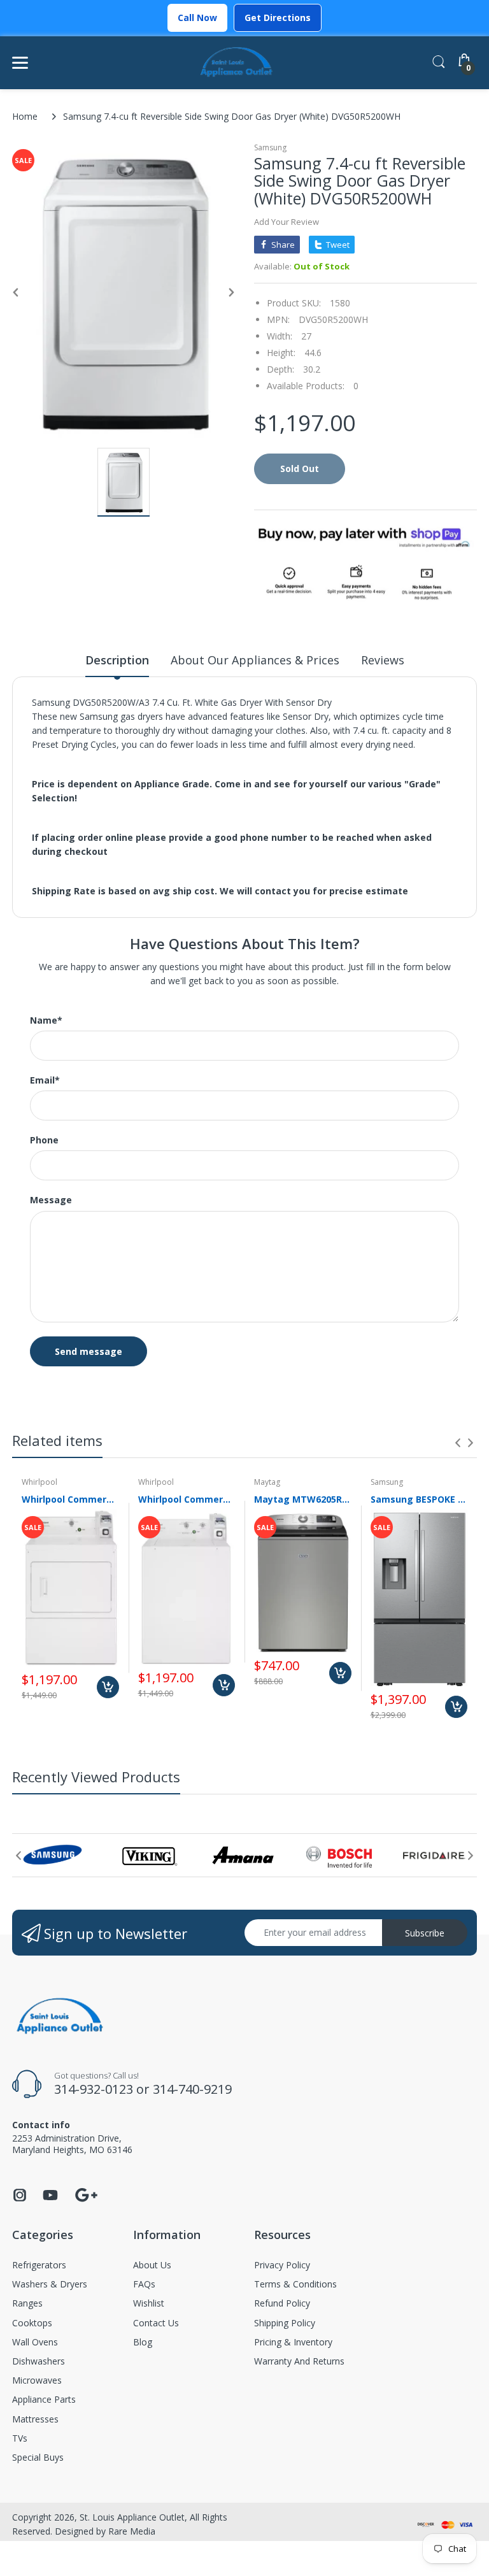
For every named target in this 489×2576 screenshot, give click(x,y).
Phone (44, 1140)
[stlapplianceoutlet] (237, 63)
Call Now (197, 18)
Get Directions (278, 18)
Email (45, 1080)
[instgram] (20, 2199)
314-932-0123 (94, 2089)
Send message (89, 1351)
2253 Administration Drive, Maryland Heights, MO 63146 (72, 2144)
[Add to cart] (108, 1687)
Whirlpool (39, 1482)
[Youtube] (50, 2199)
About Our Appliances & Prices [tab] (255, 660)
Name (46, 1020)
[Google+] (86, 2193)
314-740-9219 (192, 2089)
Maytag (267, 1482)
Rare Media (132, 2531)
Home (25, 116)
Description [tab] (117, 660)
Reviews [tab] (383, 660)
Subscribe (425, 1933)
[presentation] (458, 1443)
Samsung (270, 147)
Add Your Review (287, 222)
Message (51, 1200)
